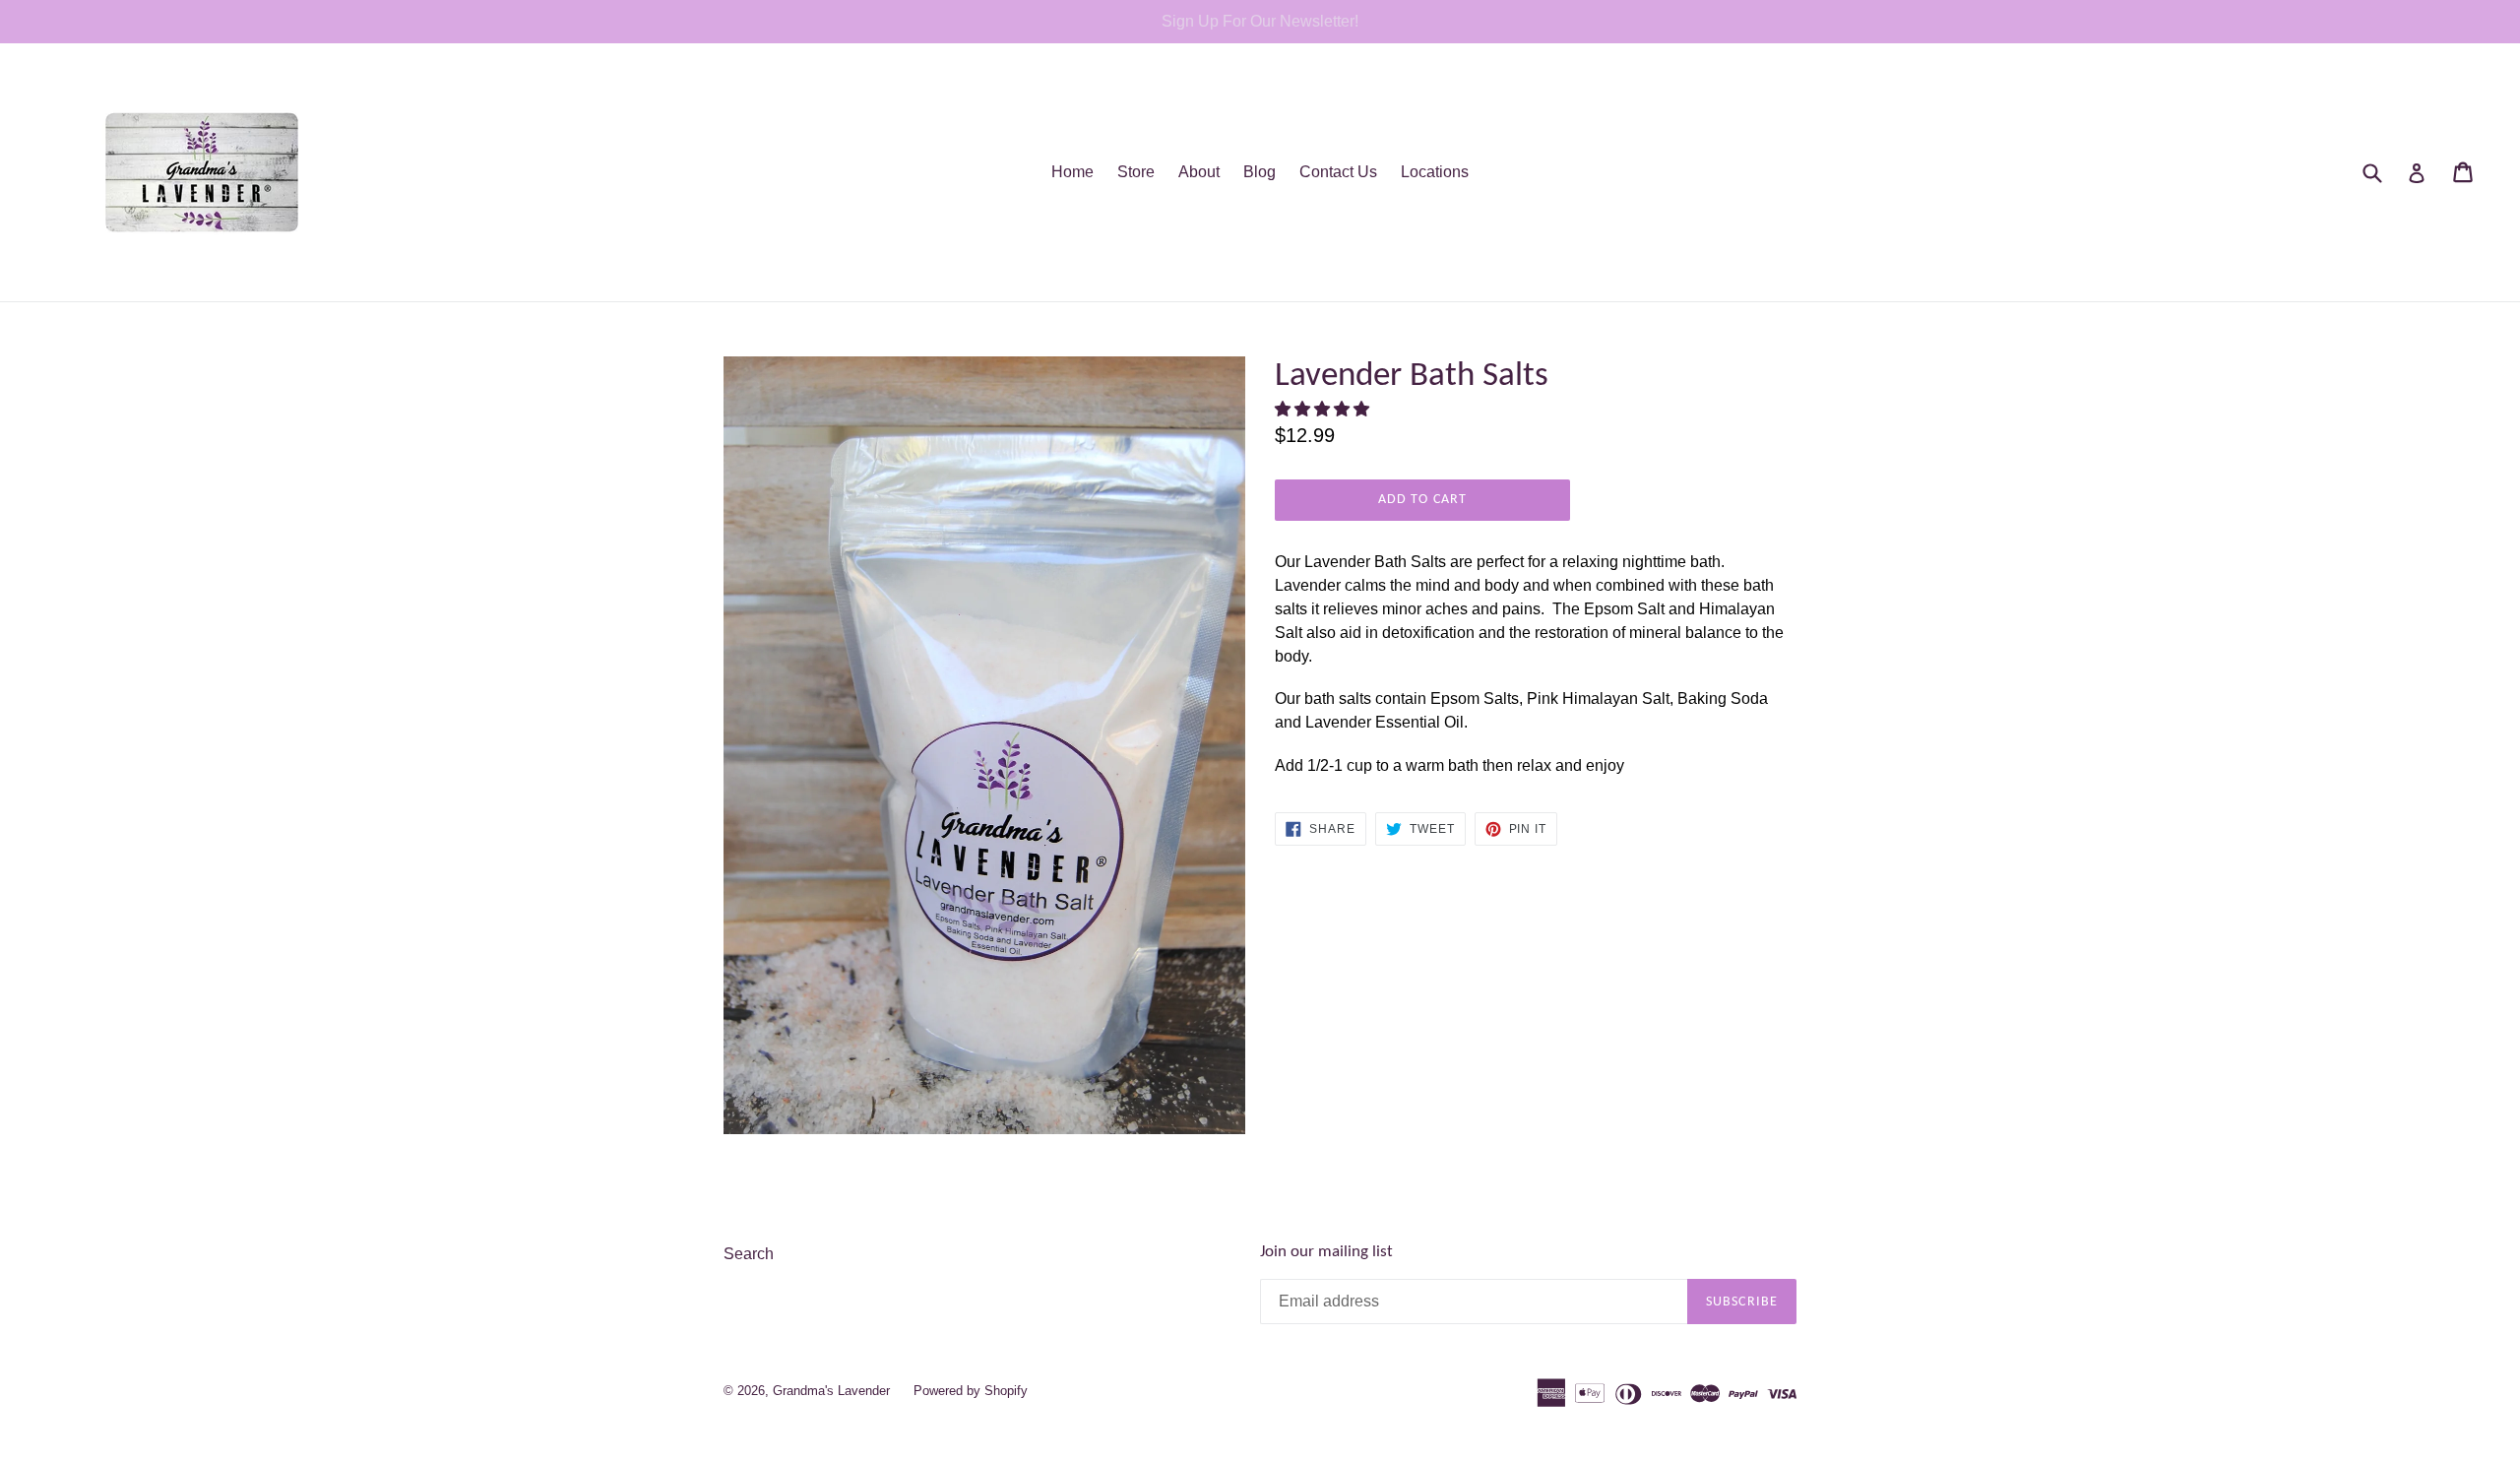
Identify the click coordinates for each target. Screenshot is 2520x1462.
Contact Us (1338, 172)
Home (1072, 172)
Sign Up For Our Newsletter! (1260, 21)
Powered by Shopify (971, 1391)
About (1199, 172)
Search (749, 1254)
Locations (1435, 172)
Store (1136, 172)
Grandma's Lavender (831, 1391)
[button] (1324, 409)
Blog (1260, 172)
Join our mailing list (1326, 1252)
